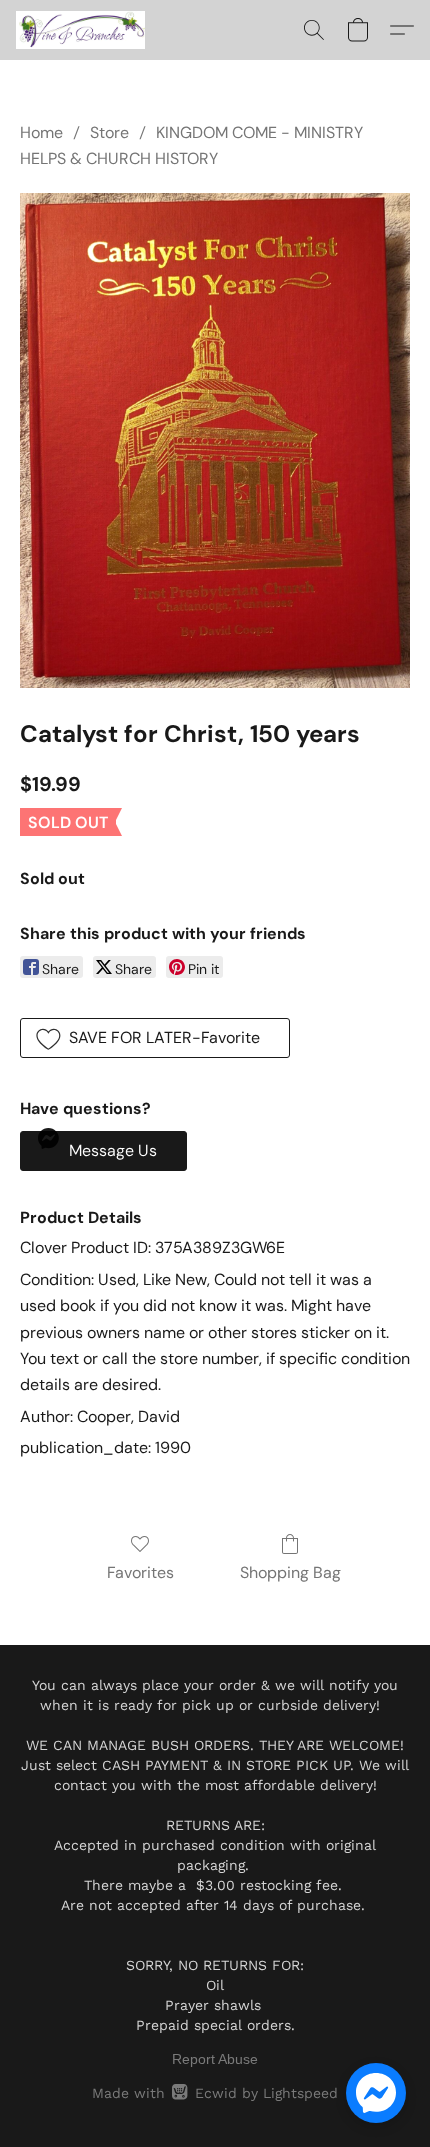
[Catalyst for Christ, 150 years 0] (215, 440)
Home (41, 132)
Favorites (140, 1572)
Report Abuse (215, 2059)
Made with (214, 2093)
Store (109, 132)
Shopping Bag (290, 1572)
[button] (84, 30)
